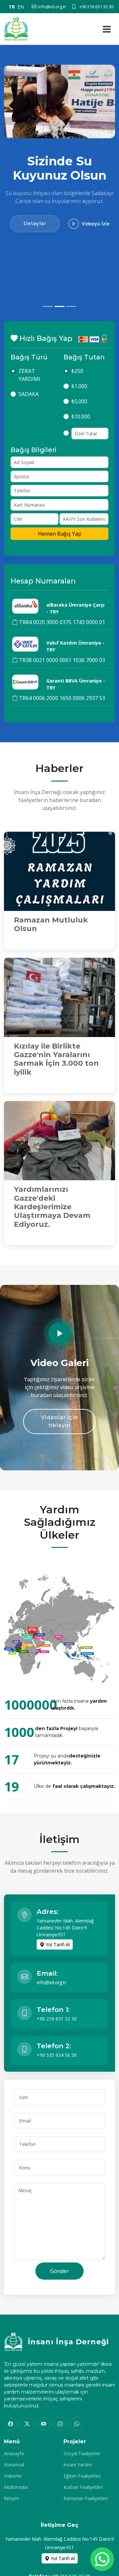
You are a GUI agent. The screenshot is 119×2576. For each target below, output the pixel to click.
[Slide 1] (48, 306)
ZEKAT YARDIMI (29, 375)
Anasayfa (14, 2454)
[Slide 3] (71, 306)
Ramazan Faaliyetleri (86, 2498)
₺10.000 (81, 417)
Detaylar (35, 288)
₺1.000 (79, 386)
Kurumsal (14, 2465)
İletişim (12, 2498)
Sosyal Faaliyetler (82, 2454)
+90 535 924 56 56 (57, 2055)
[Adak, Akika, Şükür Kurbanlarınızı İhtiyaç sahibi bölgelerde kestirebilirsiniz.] (59, 101)
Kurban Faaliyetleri (83, 2487)
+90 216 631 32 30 (57, 2019)
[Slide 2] (59, 306)
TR (12, 7)
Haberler (13, 2476)
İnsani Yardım (78, 2465)
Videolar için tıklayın (59, 1421)
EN (21, 7)
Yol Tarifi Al (57, 1944)
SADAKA (29, 394)
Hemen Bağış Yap (60, 534)
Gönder (59, 2271)
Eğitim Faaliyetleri (82, 2476)
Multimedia (16, 2487)
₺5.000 (79, 401)
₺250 (77, 371)
